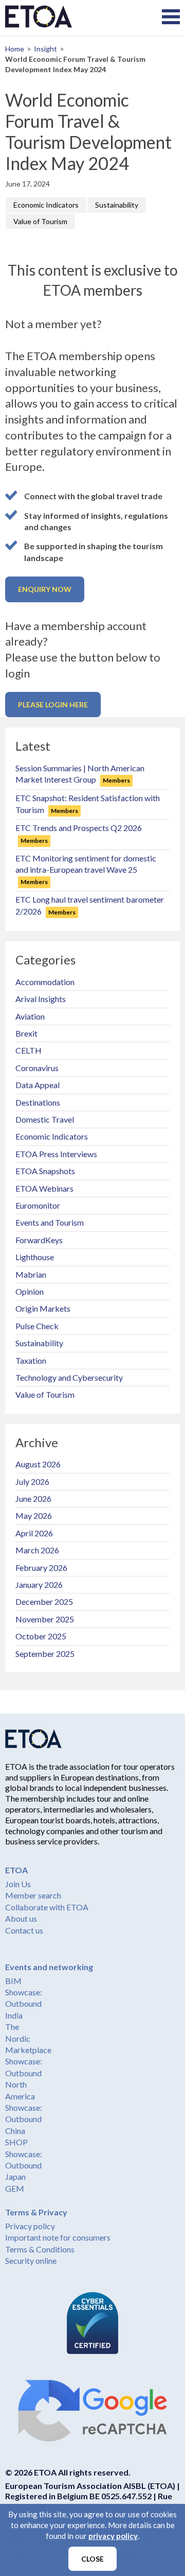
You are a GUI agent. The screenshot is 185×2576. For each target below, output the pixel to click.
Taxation (31, 1360)
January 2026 (39, 1584)
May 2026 (34, 1515)
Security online (31, 2260)
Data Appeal (38, 1085)
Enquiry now (45, 589)
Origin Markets (43, 1308)
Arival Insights (41, 999)
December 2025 (44, 1601)
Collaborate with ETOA (47, 1907)
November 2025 (45, 1619)
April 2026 (34, 1533)
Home (15, 49)
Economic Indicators (46, 205)
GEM (15, 2188)
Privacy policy (30, 2226)
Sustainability (117, 205)
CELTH (29, 1050)
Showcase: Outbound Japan (24, 2165)
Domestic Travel (45, 1119)
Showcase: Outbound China (24, 2119)
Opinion (30, 1291)
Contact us (24, 1930)
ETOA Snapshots (45, 1171)
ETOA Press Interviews (56, 1154)
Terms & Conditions (40, 2249)
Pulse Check (37, 1326)
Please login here (53, 705)
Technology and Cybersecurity (69, 1377)
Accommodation (45, 982)
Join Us (18, 1884)
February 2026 (41, 1567)
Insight (45, 49)
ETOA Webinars (44, 1188)
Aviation (30, 1016)
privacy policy (113, 2536)
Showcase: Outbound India (24, 2004)
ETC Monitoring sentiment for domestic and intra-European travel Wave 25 (86, 870)
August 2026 (38, 1464)
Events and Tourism (50, 1222)
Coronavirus (37, 1068)
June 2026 (33, 1498)
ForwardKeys (39, 1240)
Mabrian (31, 1274)
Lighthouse (35, 1257)
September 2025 (45, 1654)
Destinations (38, 1102)
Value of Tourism (40, 221)
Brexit (26, 1033)
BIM (13, 1981)
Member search (33, 1895)
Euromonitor (38, 1205)
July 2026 (32, 1481)
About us (21, 1918)
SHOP (16, 2142)
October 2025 (41, 1636)
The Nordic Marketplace (28, 2038)
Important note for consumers (58, 2237)
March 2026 (37, 1550)
